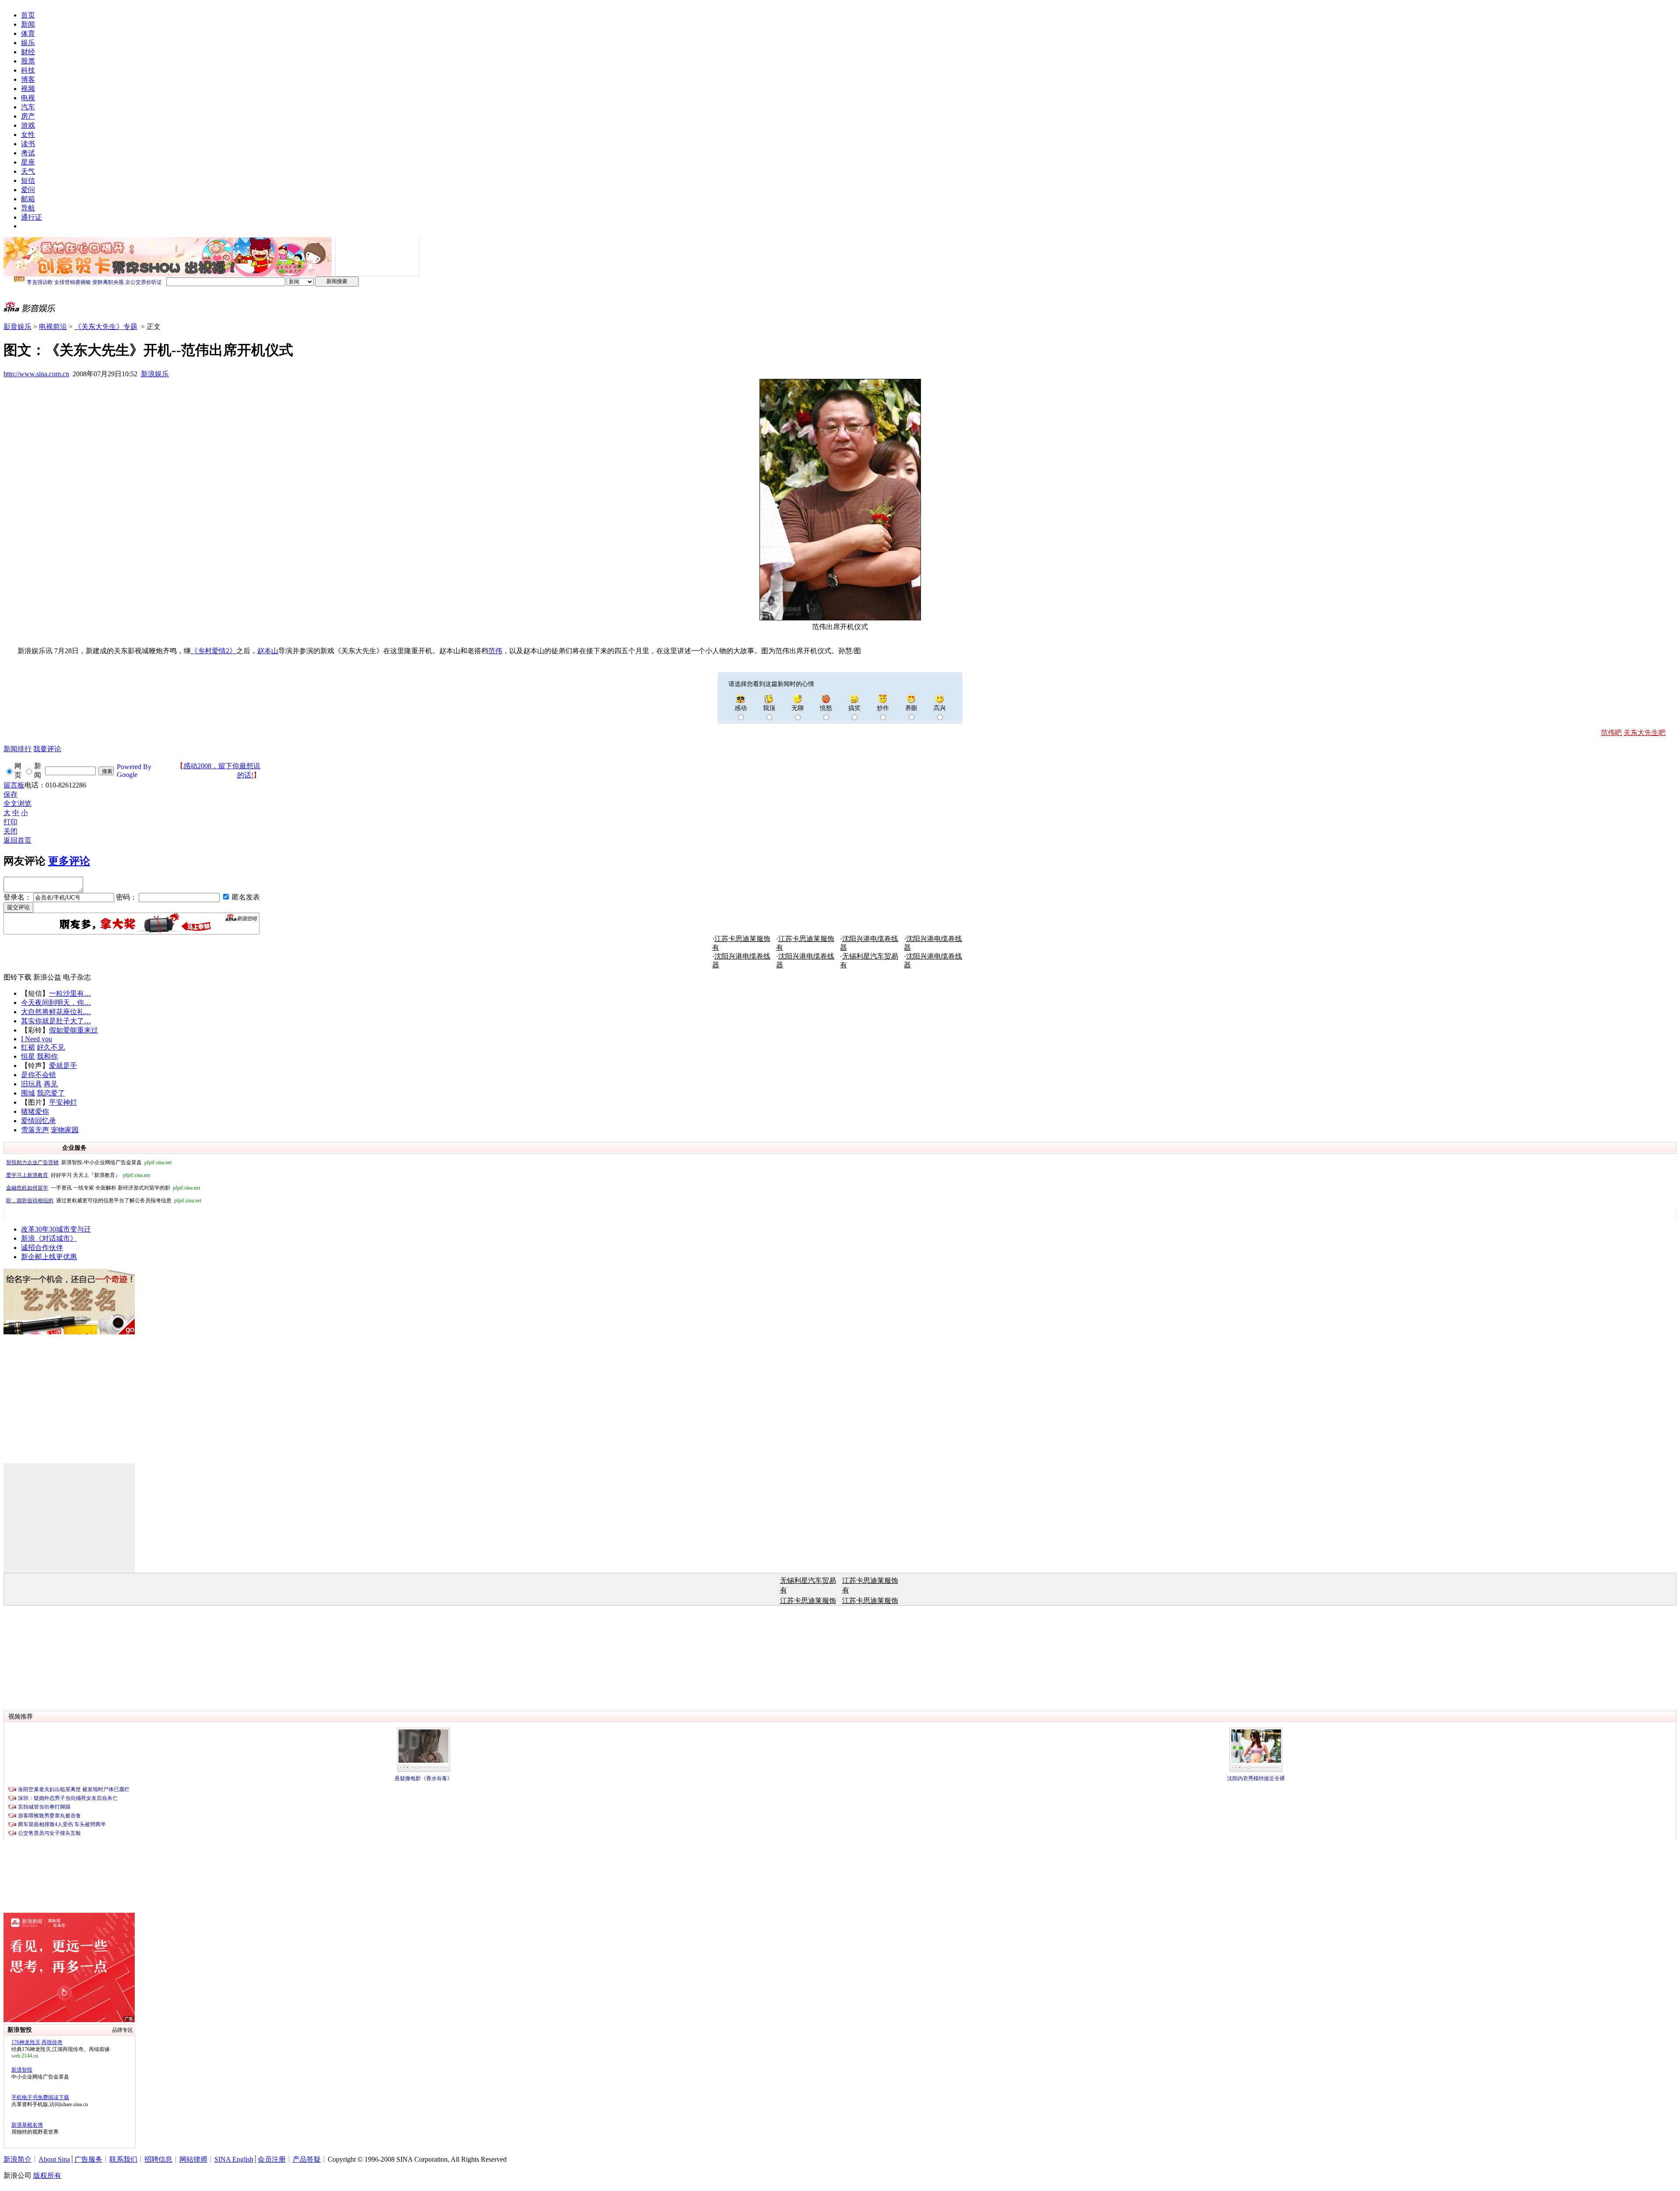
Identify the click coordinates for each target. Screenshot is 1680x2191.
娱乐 (28, 43)
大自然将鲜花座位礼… (56, 1012)
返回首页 (17, 840)
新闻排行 (17, 749)
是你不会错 (38, 1075)
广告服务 (88, 2159)
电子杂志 (77, 977)
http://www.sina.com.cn (36, 374)
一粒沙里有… (70, 993)
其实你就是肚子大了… (56, 1021)
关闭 (10, 831)
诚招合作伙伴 (42, 1248)
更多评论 (69, 861)
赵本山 (268, 651)
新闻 (28, 24)
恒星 (28, 1056)
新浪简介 (17, 2159)
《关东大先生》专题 (106, 327)
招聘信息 (158, 2159)
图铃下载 (17, 977)
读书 (28, 144)
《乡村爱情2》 (213, 651)
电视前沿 (53, 327)
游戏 (28, 125)
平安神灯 (63, 1102)
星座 (28, 162)
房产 (28, 116)
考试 (28, 153)
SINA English (234, 2159)
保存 (10, 794)
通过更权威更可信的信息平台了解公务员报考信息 (104, 1200)
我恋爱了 (51, 1093)
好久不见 (51, 1047)
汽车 (28, 107)
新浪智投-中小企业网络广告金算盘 (89, 1162)
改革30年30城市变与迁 (56, 1229)
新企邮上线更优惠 (49, 1257)
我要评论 (47, 749)
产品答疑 (307, 2159)
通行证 (31, 217)
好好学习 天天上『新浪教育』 (78, 1175)
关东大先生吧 (1645, 733)
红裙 (28, 1047)
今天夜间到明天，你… (56, 1003)
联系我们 (123, 2159)
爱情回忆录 (38, 1121)
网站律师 (193, 2159)
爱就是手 (63, 1066)
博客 (28, 79)
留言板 (14, 785)
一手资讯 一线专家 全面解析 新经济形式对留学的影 (103, 1188)
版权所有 (47, 2175)
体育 (28, 33)
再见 (51, 1084)
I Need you (37, 1039)
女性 (28, 135)
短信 (28, 180)
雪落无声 (35, 1130)
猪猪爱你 (35, 1111)
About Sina (54, 2159)
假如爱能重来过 (73, 1030)
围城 (28, 1093)
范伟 (495, 651)
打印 (10, 822)
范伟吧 (1611, 733)
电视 (28, 98)
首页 (28, 15)
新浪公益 (47, 977)
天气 (28, 171)
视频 (28, 89)
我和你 (47, 1056)
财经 (28, 52)
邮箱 (28, 199)
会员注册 (272, 2159)
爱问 (28, 190)
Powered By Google (134, 771)
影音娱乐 (17, 327)
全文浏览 (17, 803)
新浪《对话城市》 (49, 1238)
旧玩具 (31, 1084)
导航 (28, 208)
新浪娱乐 (155, 374)
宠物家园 (65, 1130)
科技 (28, 70)
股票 (28, 61)
